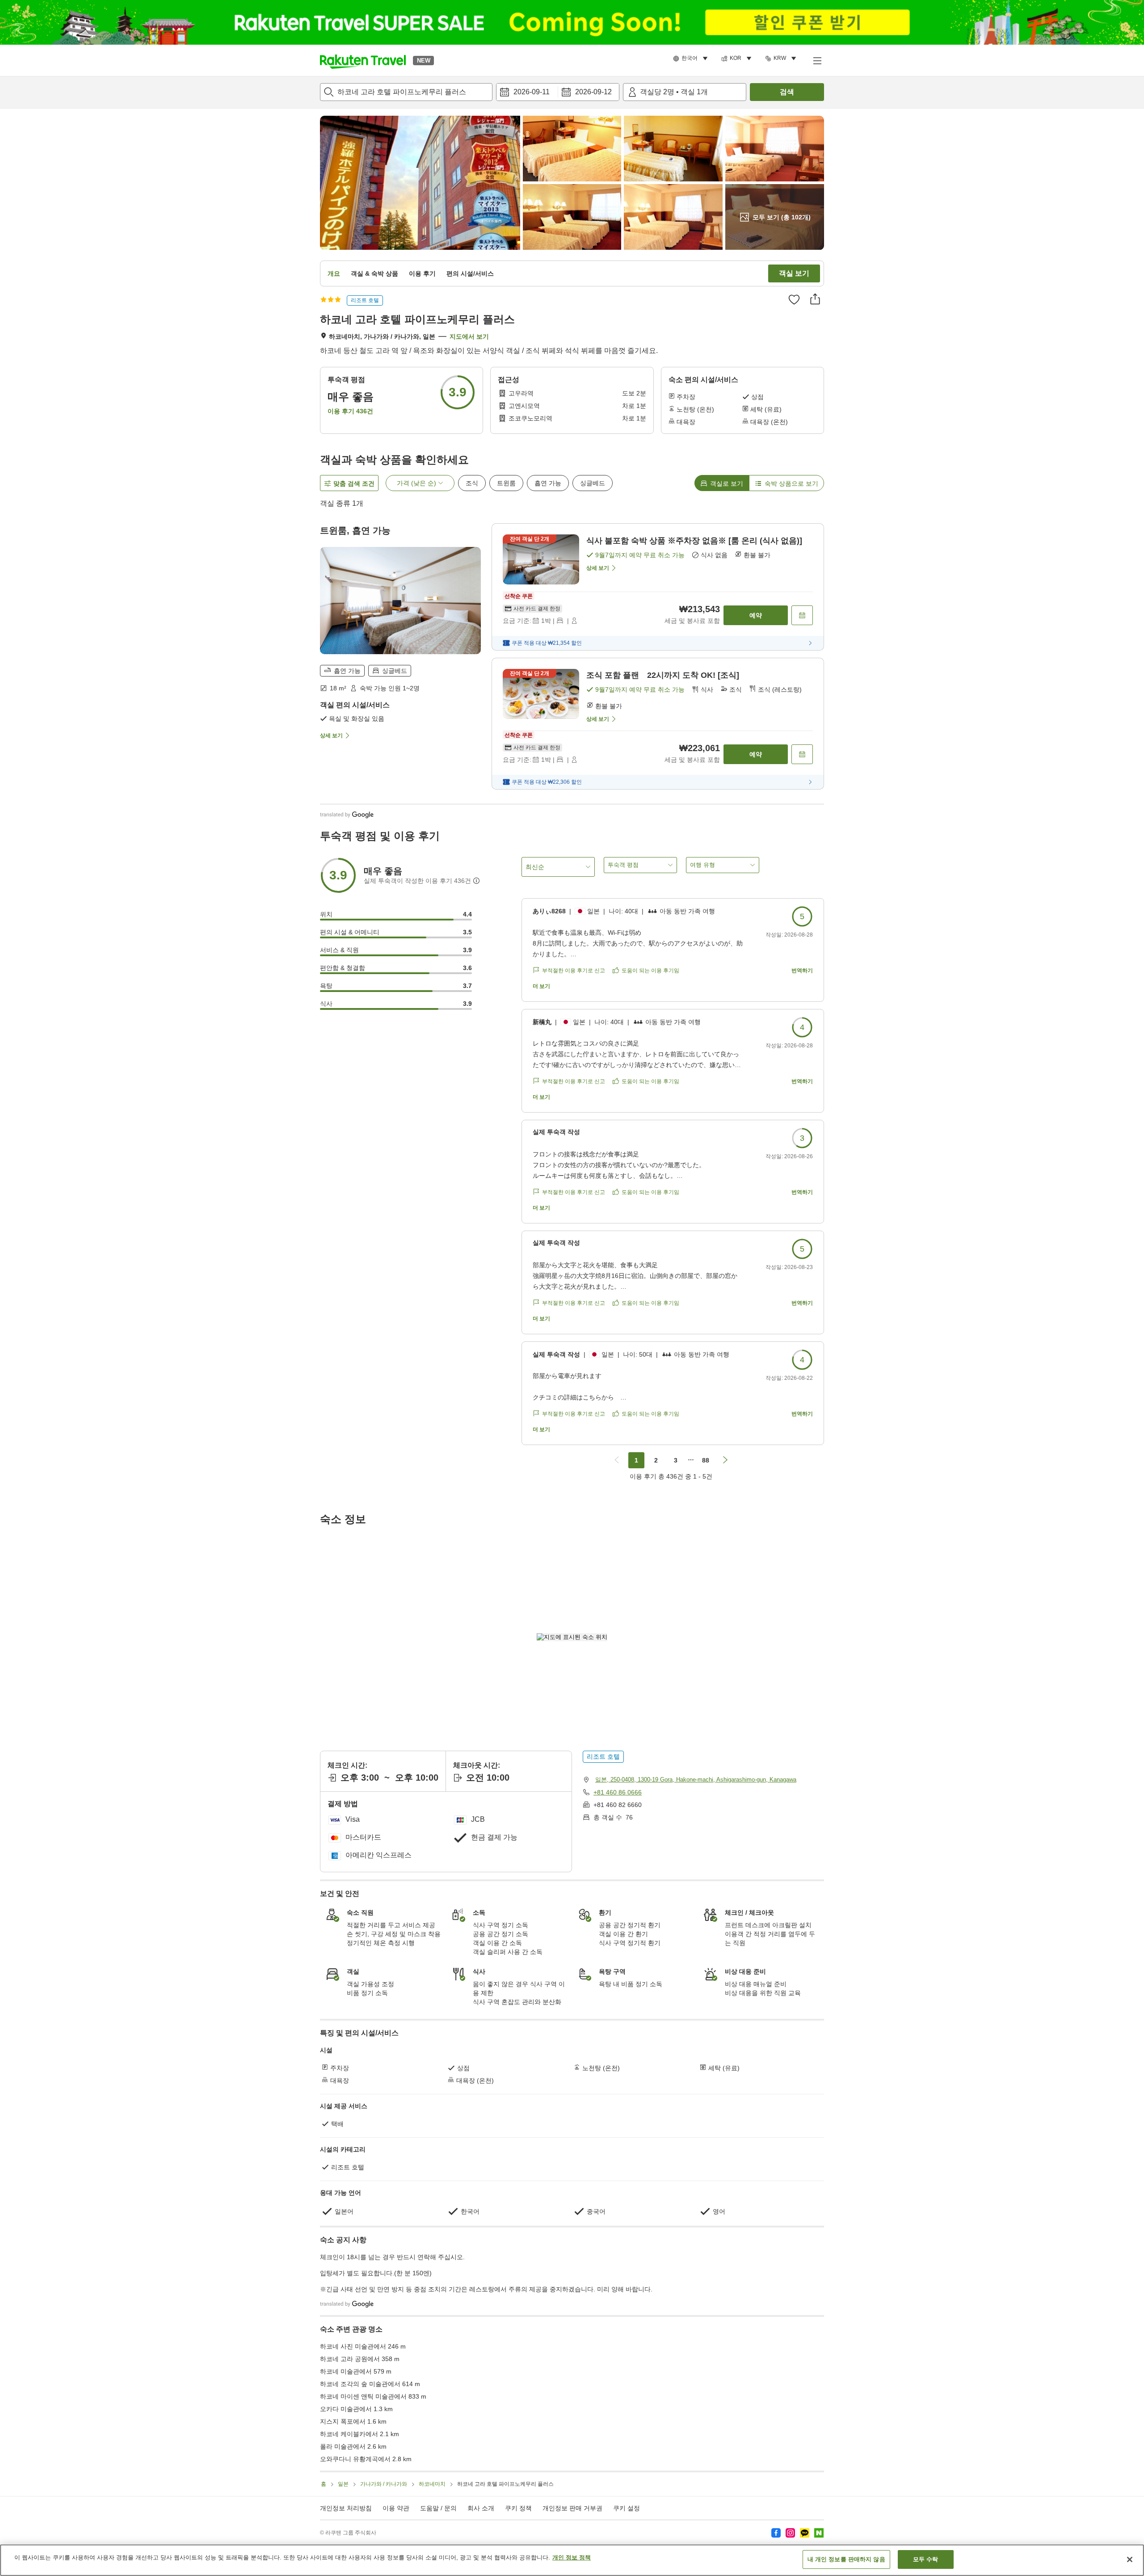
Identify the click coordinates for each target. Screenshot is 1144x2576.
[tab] (722, 483)
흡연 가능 (548, 483)
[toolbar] (558, 92)
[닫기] (1130, 2559)
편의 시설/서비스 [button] (470, 273)
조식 (472, 483)
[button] (363, 60)
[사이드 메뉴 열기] (817, 60)
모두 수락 (926, 2559)
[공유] (815, 299)
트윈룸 (506, 483)
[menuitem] (692, 59)
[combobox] (406, 92)
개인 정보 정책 (572, 2557)
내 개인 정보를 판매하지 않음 (846, 2559)
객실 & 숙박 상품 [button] (374, 273)
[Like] (794, 299)
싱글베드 (593, 483)
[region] (572, 2560)
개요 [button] (334, 273)
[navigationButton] (617, 1460)
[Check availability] (802, 615)
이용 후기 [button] (422, 273)
